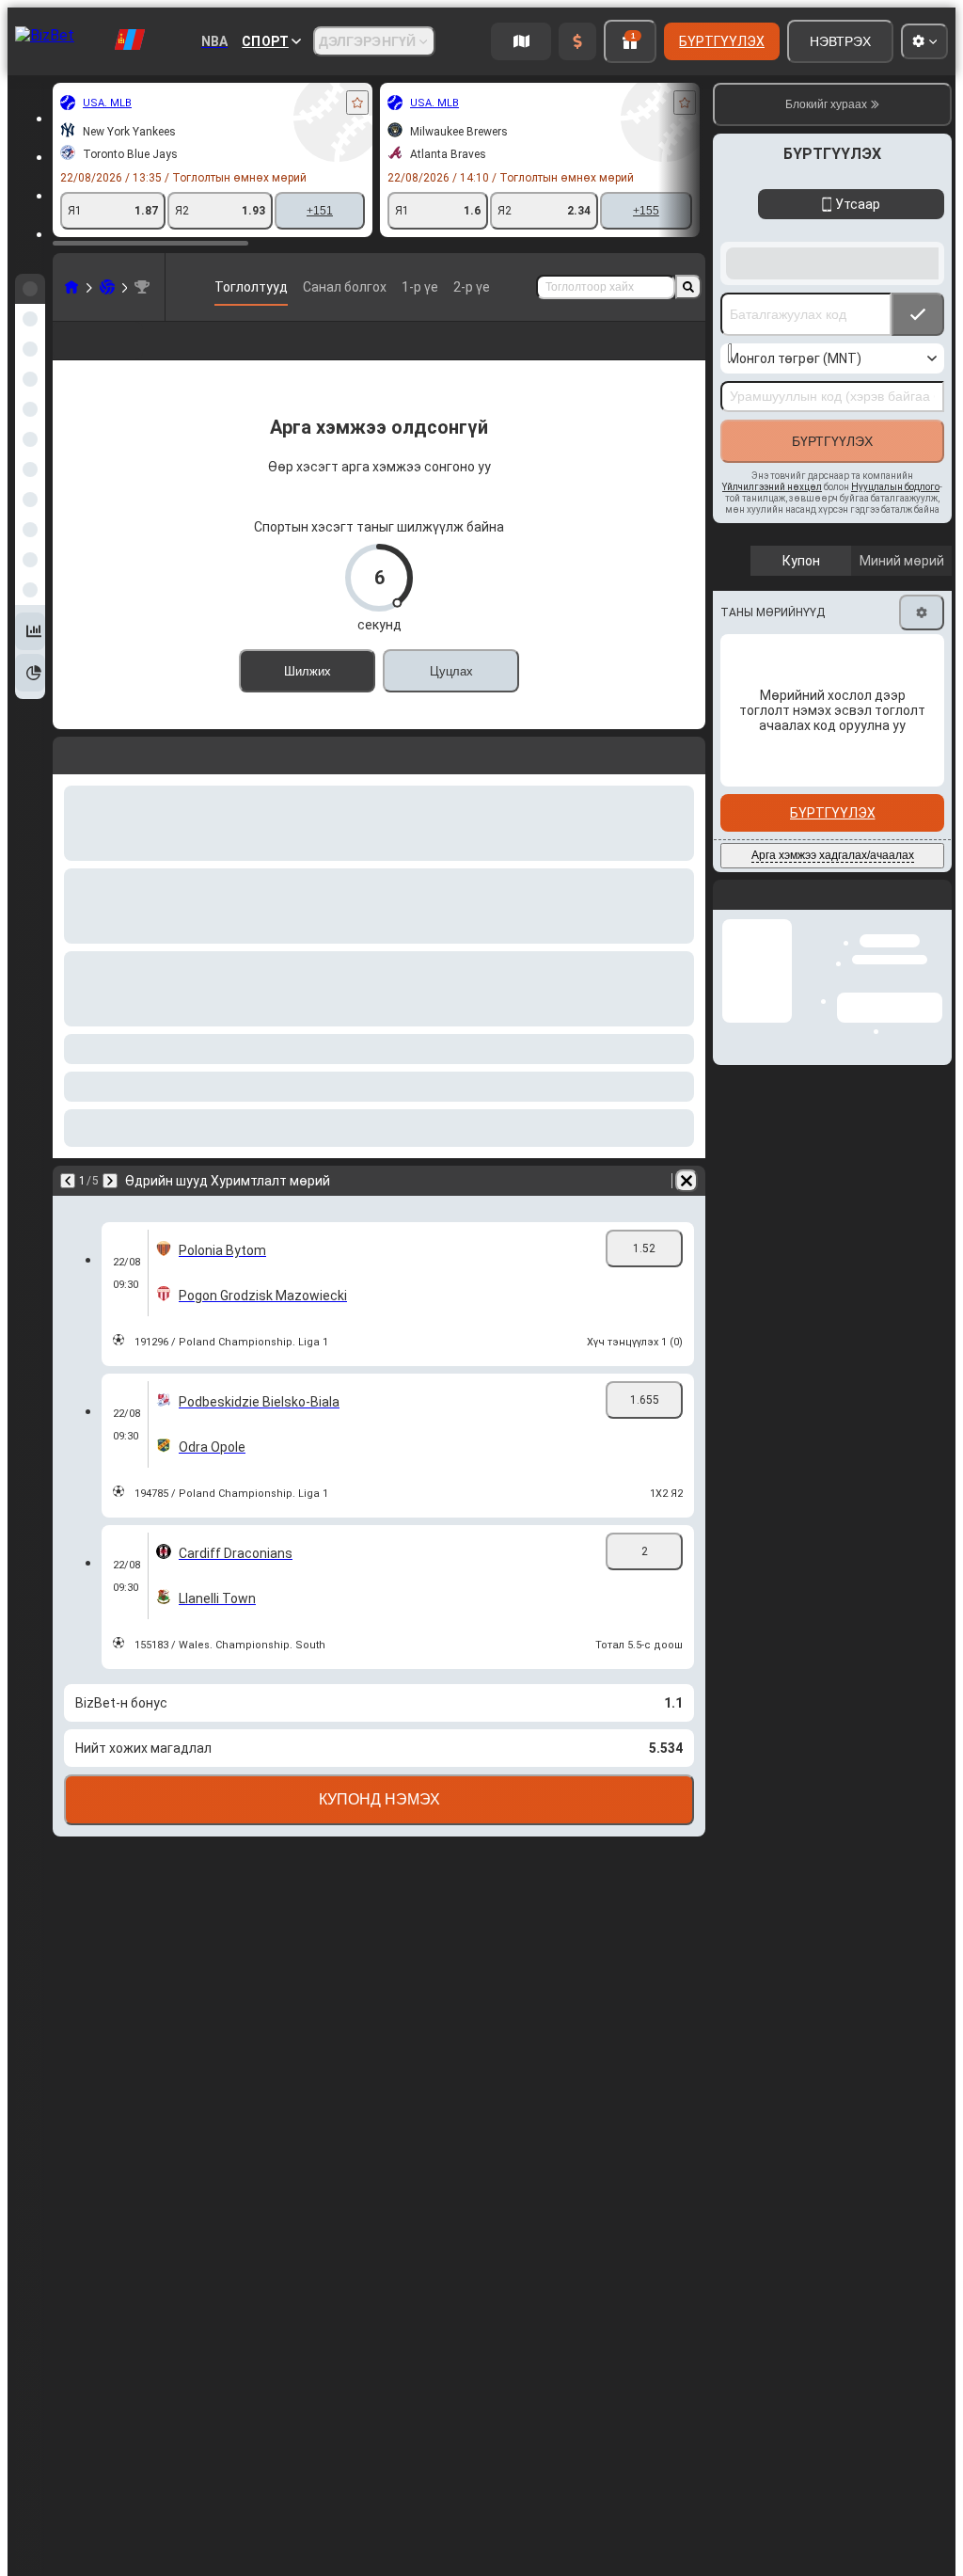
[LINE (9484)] (71, 287)
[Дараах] (117, 782)
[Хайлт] (688, 287)
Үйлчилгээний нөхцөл (772, 487)
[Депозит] (577, 41)
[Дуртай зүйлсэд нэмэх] (357, 103)
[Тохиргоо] (922, 612)
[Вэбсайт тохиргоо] (924, 41)
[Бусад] (670, 356)
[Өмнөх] (68, 782)
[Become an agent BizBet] (521, 41)
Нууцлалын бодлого (895, 487)
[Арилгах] (687, 782)
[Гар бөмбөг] (107, 287)
